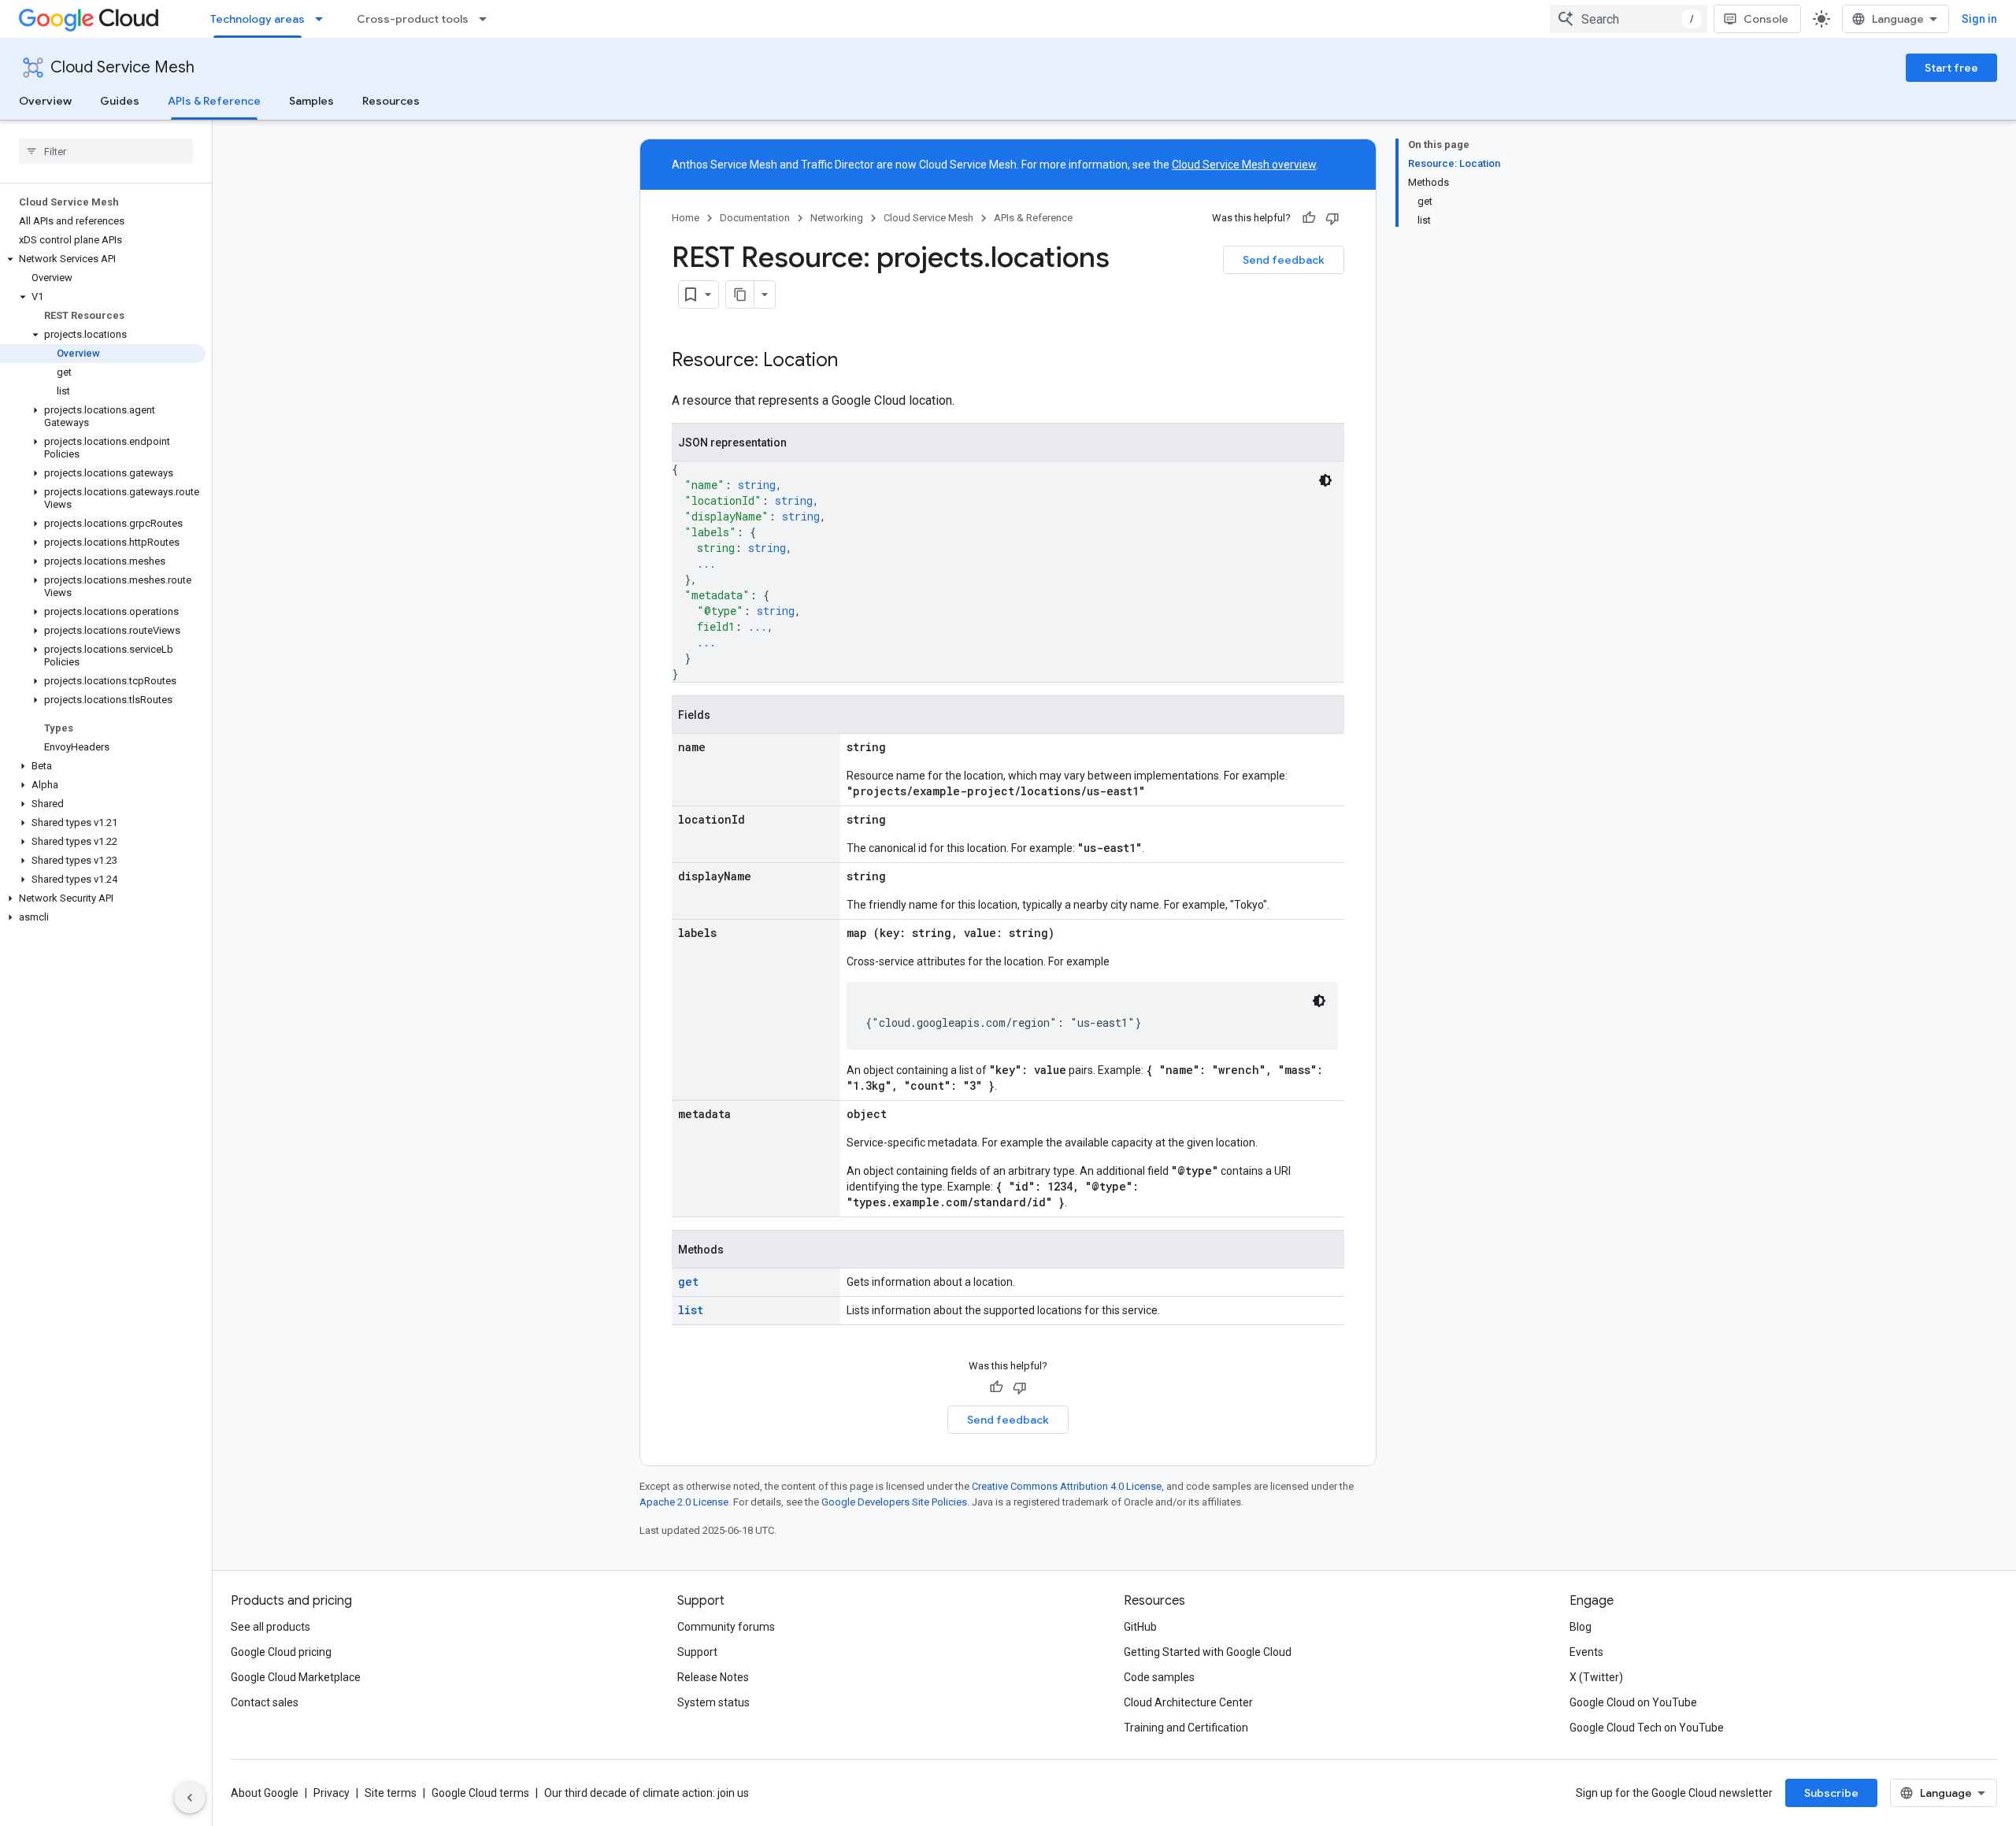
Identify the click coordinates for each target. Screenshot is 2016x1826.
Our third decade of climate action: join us (647, 1793)
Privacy (332, 1793)
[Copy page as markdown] (740, 294)
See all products (271, 1627)
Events (1586, 1652)
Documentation (755, 218)
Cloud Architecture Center (1188, 1702)
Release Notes (713, 1677)
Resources (391, 101)
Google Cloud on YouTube (1633, 1702)
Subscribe (1831, 1793)
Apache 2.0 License (684, 1502)
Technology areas (258, 19)
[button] (103, 259)
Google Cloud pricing (281, 1652)
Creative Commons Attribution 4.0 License (1067, 1486)
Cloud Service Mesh (122, 67)
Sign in (1979, 19)
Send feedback (1284, 260)
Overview (45, 101)
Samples (311, 101)
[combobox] (1629, 19)
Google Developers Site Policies (894, 1502)
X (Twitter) (1596, 1677)
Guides (120, 101)
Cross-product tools (413, 19)
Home (686, 218)
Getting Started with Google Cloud (1208, 1652)
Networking (837, 218)
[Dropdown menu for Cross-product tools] (487, 19)
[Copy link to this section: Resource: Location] (854, 361)
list (691, 1310)
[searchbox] (106, 151)
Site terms (391, 1793)
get (688, 1282)
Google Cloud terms (480, 1793)
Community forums (726, 1627)
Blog (1581, 1627)
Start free (1951, 68)
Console (1766, 19)
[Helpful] (1309, 218)
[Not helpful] (1332, 218)
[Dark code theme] (1325, 480)
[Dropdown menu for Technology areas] (324, 19)
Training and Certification (1186, 1728)
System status (713, 1702)
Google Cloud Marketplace (296, 1677)
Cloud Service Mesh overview (1244, 165)
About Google (265, 1793)
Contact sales (265, 1702)
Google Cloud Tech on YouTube (1647, 1728)
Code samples (1159, 1677)
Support (697, 1652)
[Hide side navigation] (190, 1798)
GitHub (1140, 1627)
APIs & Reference (214, 101)
